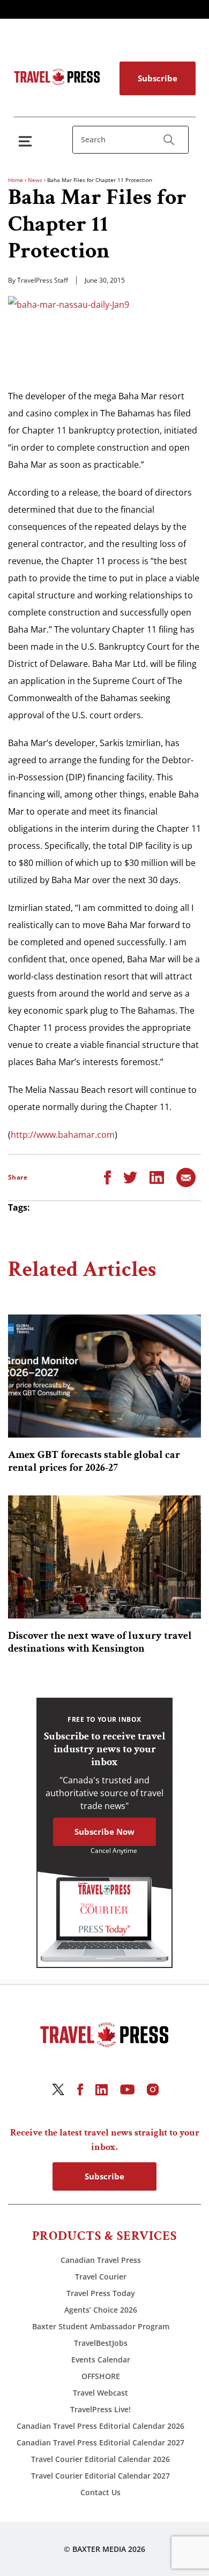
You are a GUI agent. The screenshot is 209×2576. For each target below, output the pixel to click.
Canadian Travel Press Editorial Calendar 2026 (100, 2426)
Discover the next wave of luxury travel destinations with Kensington (100, 1642)
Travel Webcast (100, 2393)
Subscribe (158, 78)
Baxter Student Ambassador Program (101, 2326)
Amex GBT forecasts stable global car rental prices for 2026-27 (94, 1461)
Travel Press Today (101, 2293)
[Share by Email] (186, 1176)
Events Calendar (101, 2360)
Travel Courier (101, 2277)
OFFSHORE (101, 2376)
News (35, 180)
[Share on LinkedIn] (157, 1176)
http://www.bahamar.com (63, 1135)
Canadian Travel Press (101, 2260)
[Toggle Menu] (27, 141)
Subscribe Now (104, 1832)
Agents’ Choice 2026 (101, 2310)
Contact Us (100, 2492)
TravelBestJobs (101, 2343)
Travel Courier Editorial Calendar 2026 (100, 2459)
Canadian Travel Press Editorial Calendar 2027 (100, 2442)
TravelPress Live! (100, 2409)
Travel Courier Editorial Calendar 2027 (100, 2476)
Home (16, 180)
